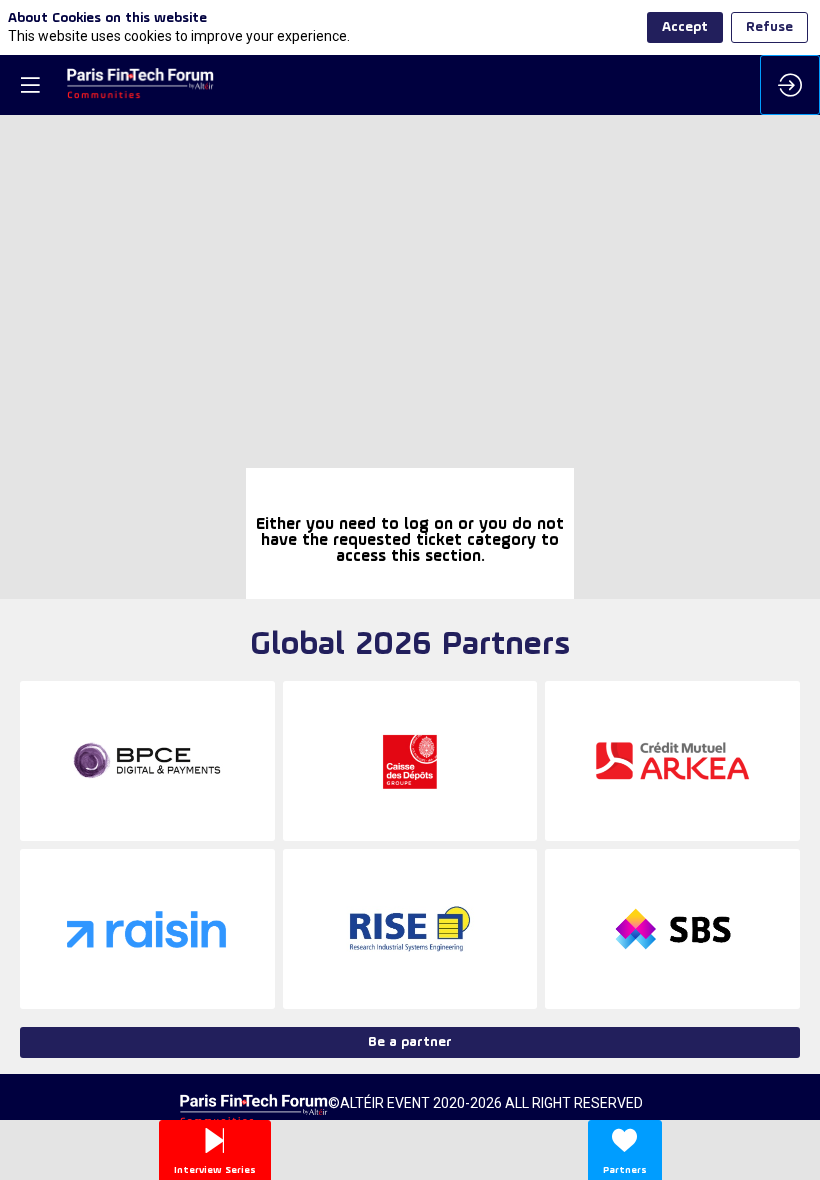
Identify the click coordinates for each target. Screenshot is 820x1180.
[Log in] (790, 85)
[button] (30, 85)
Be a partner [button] (410, 1042)
